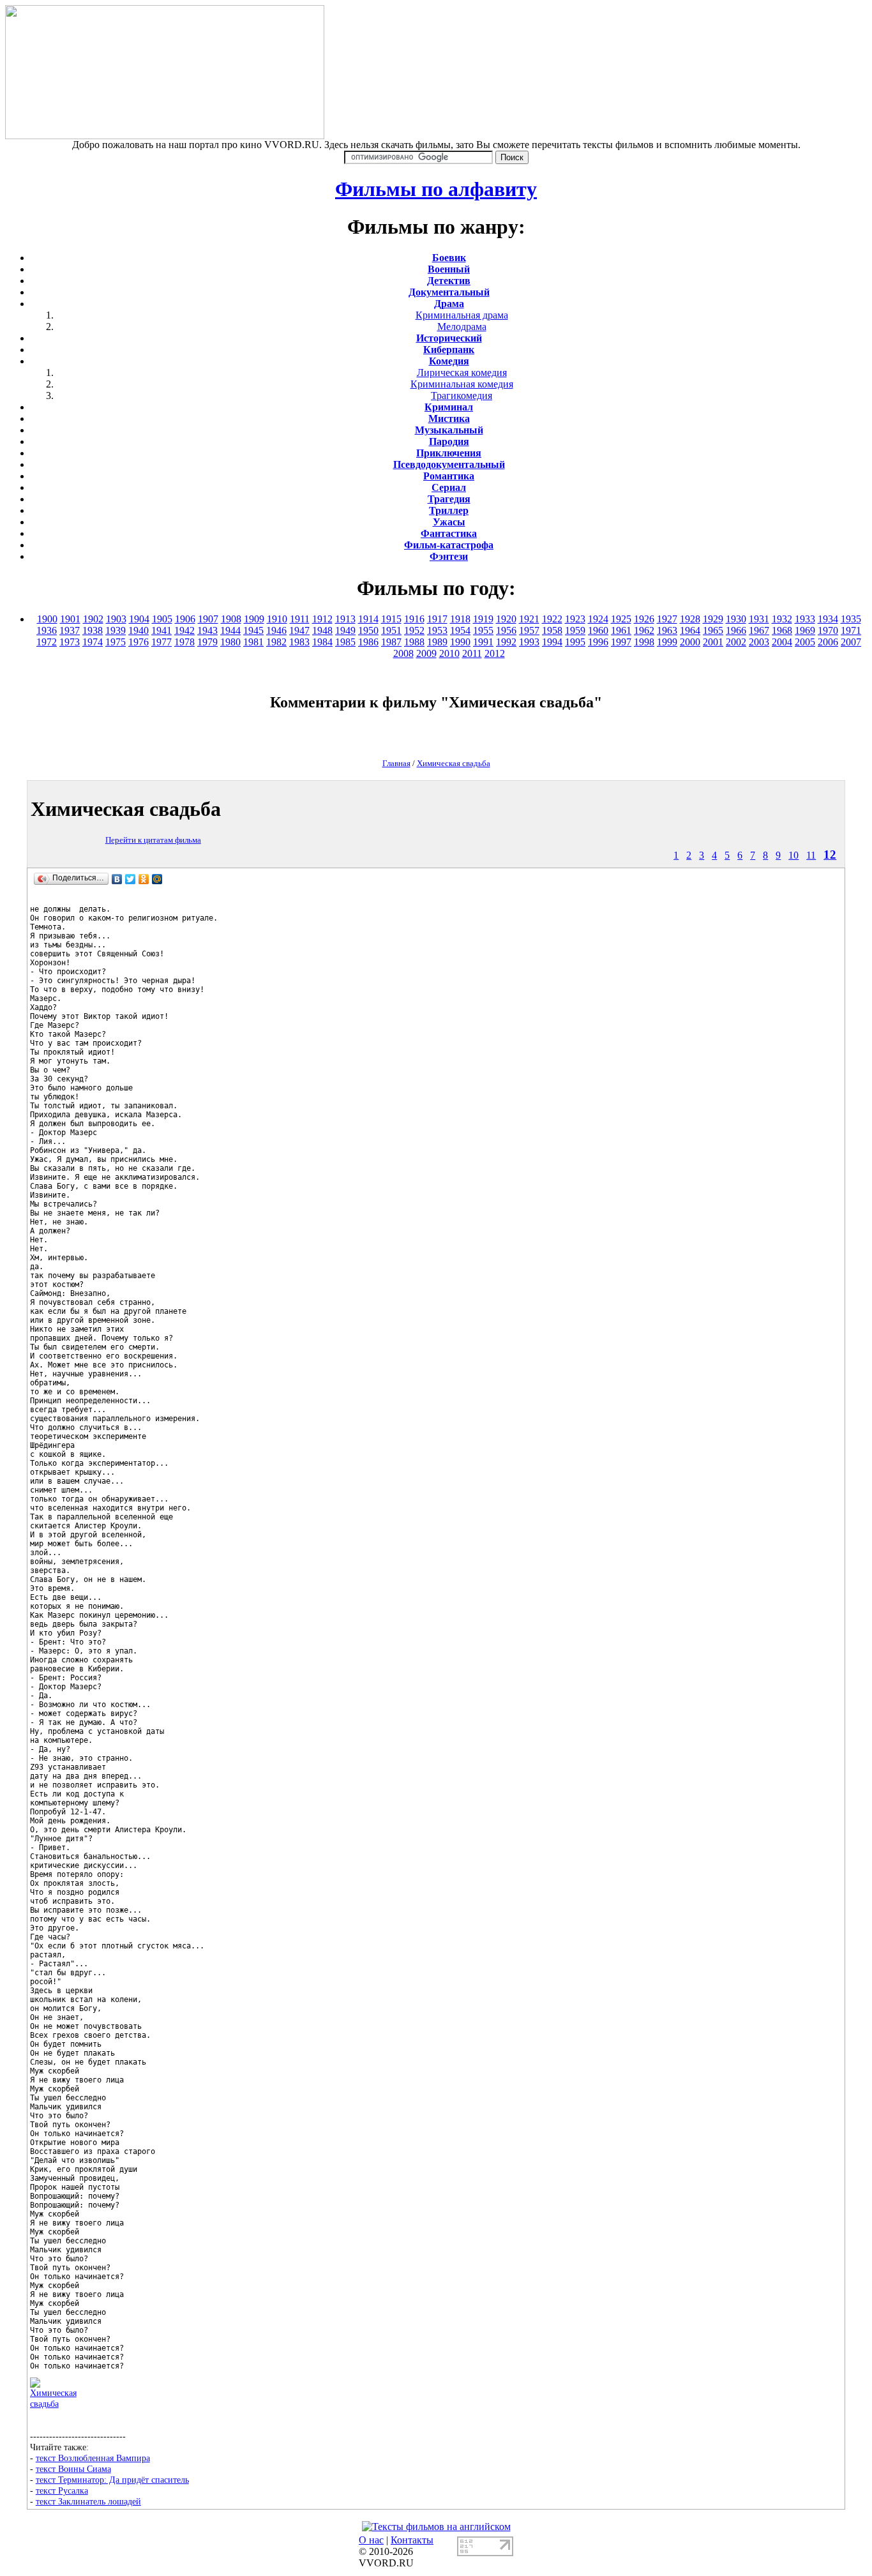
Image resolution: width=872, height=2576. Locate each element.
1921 (529, 619)
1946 (276, 630)
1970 (828, 630)
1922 (552, 619)
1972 (47, 642)
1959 (575, 630)
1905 (162, 619)
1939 (116, 630)
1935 (851, 619)
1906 (185, 619)
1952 (414, 630)
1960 (598, 630)
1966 (736, 630)
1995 (575, 642)
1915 (391, 619)
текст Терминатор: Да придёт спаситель (112, 2480)
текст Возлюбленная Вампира (93, 2458)
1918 (460, 619)
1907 (208, 619)
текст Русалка (62, 2490)
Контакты (412, 2540)
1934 (828, 619)
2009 (426, 653)
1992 (506, 642)
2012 (495, 653)
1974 (93, 642)
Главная (396, 763)
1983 (299, 642)
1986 (368, 642)
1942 (184, 630)
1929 (713, 619)
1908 (231, 619)
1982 (276, 642)
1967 (759, 630)
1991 (483, 642)
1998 (644, 642)
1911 (300, 619)
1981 (253, 642)
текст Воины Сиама (73, 2469)
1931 (759, 619)
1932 (782, 619)
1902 (93, 619)
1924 (598, 619)
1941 (162, 630)
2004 (782, 642)
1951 (391, 630)
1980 (230, 642)
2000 (690, 642)
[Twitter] (131, 879)
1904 (139, 619)
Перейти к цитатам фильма (153, 840)
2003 (759, 642)
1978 (184, 642)
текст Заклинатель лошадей (88, 2501)
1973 (70, 642)
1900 (47, 619)
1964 (690, 630)
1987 (391, 642)
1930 (736, 619)
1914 (368, 619)
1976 (139, 642)
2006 (828, 642)
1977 (162, 642)
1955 (483, 630)
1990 (460, 642)
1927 (667, 619)
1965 (713, 630)
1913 (345, 619)
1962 (644, 630)
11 (811, 855)
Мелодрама (462, 327)
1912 (322, 619)
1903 (116, 619)
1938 (93, 630)
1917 (437, 619)
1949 (345, 630)
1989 (437, 642)
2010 (449, 653)
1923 (575, 619)
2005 (805, 642)
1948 (322, 630)
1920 (506, 619)
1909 (254, 619)
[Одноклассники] (144, 879)
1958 (552, 630)
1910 (277, 619)
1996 (598, 642)
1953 (437, 630)
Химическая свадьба (454, 763)
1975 (116, 642)
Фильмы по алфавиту (436, 189)
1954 (460, 630)
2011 (472, 653)
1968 (782, 630)
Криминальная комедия (462, 384)
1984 (322, 642)
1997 (621, 642)
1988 (414, 642)
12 (830, 855)
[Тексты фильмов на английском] (436, 2527)
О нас (371, 2540)
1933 (805, 619)
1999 (667, 642)
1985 (345, 642)
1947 (299, 630)
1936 (47, 630)
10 (793, 855)
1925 (621, 619)
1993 (529, 642)
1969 (805, 630)
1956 (506, 630)
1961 (621, 630)
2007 (851, 642)
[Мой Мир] (157, 879)
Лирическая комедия (462, 373)
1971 (851, 630)
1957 (529, 630)
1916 (414, 619)
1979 (207, 642)
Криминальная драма (462, 315)
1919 (483, 619)
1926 (644, 619)
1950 (368, 630)
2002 (736, 642)
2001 (713, 642)
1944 (230, 630)
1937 (70, 630)
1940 (139, 630)
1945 (253, 630)
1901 (70, 619)
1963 (667, 630)
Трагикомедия (462, 395)
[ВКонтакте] (117, 879)
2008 (403, 653)
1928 (690, 619)
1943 (207, 630)
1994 (552, 642)
